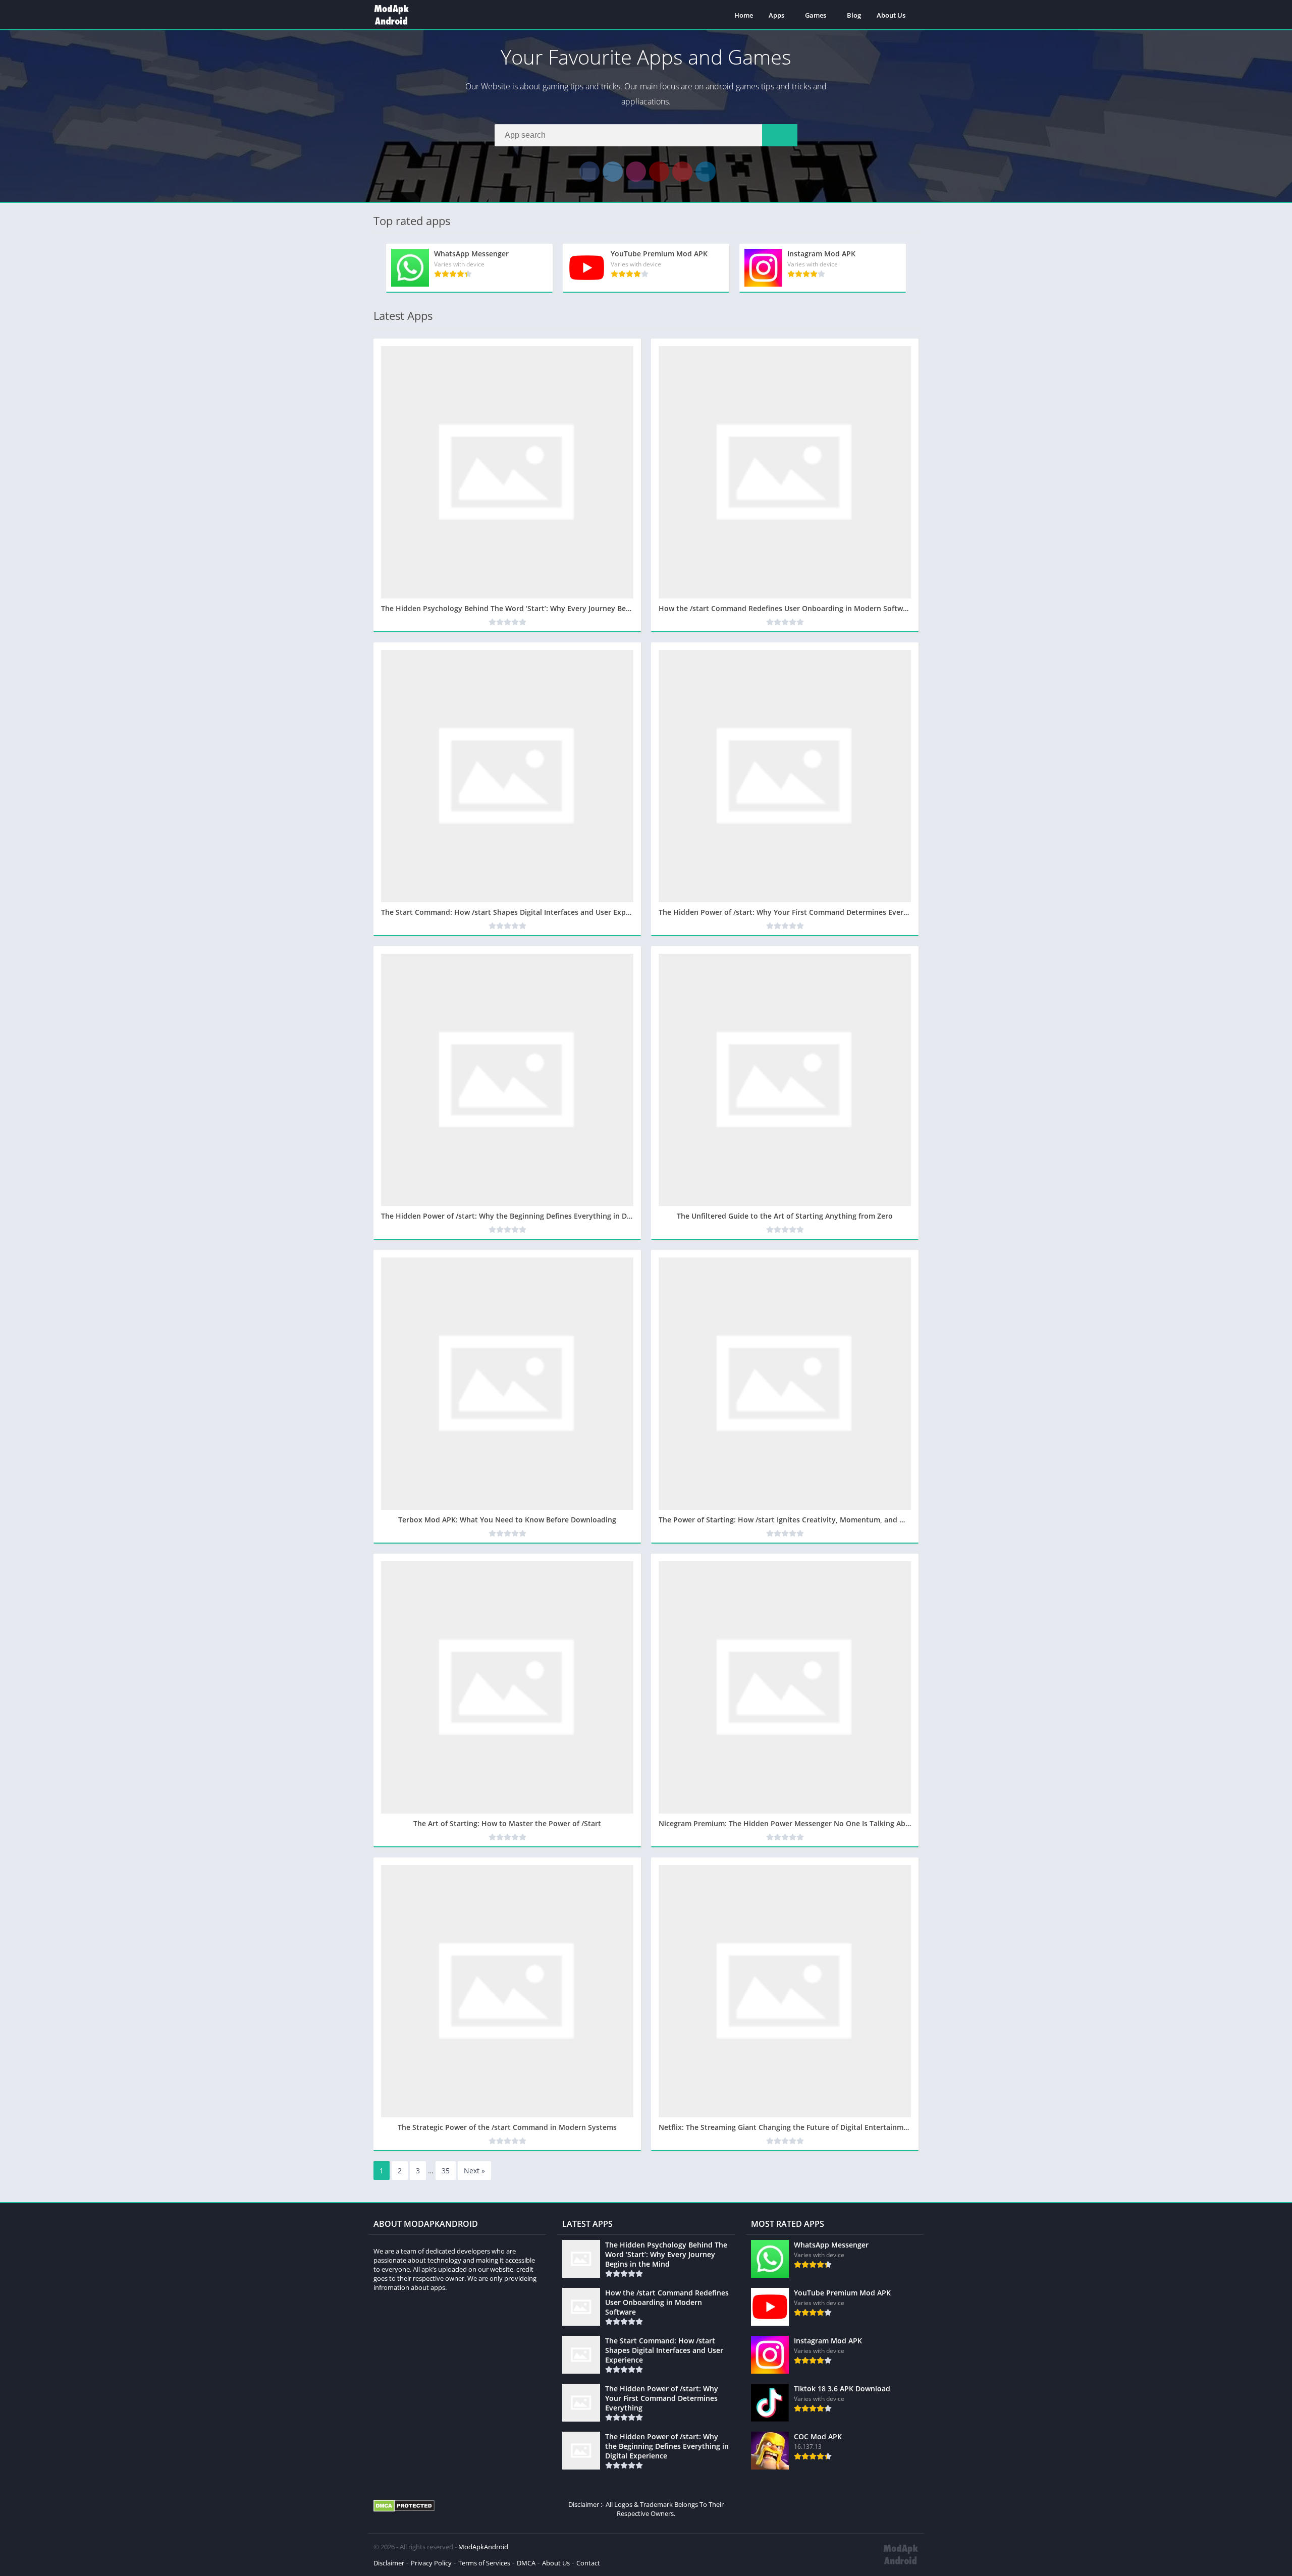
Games (816, 15)
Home (744, 15)
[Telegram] (706, 172)
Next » (474, 2171)
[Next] (916, 268)
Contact (588, 2563)
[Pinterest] (682, 172)
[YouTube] (659, 172)
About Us (891, 15)
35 (446, 2171)
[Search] (780, 135)
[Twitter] (613, 172)
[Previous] (376, 268)
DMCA (526, 2563)
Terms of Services (484, 2563)
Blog (854, 15)
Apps (776, 15)
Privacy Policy (431, 2563)
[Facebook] (589, 172)
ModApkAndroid (483, 2547)
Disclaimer (389, 2563)
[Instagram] (636, 172)
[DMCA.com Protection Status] (404, 2509)
